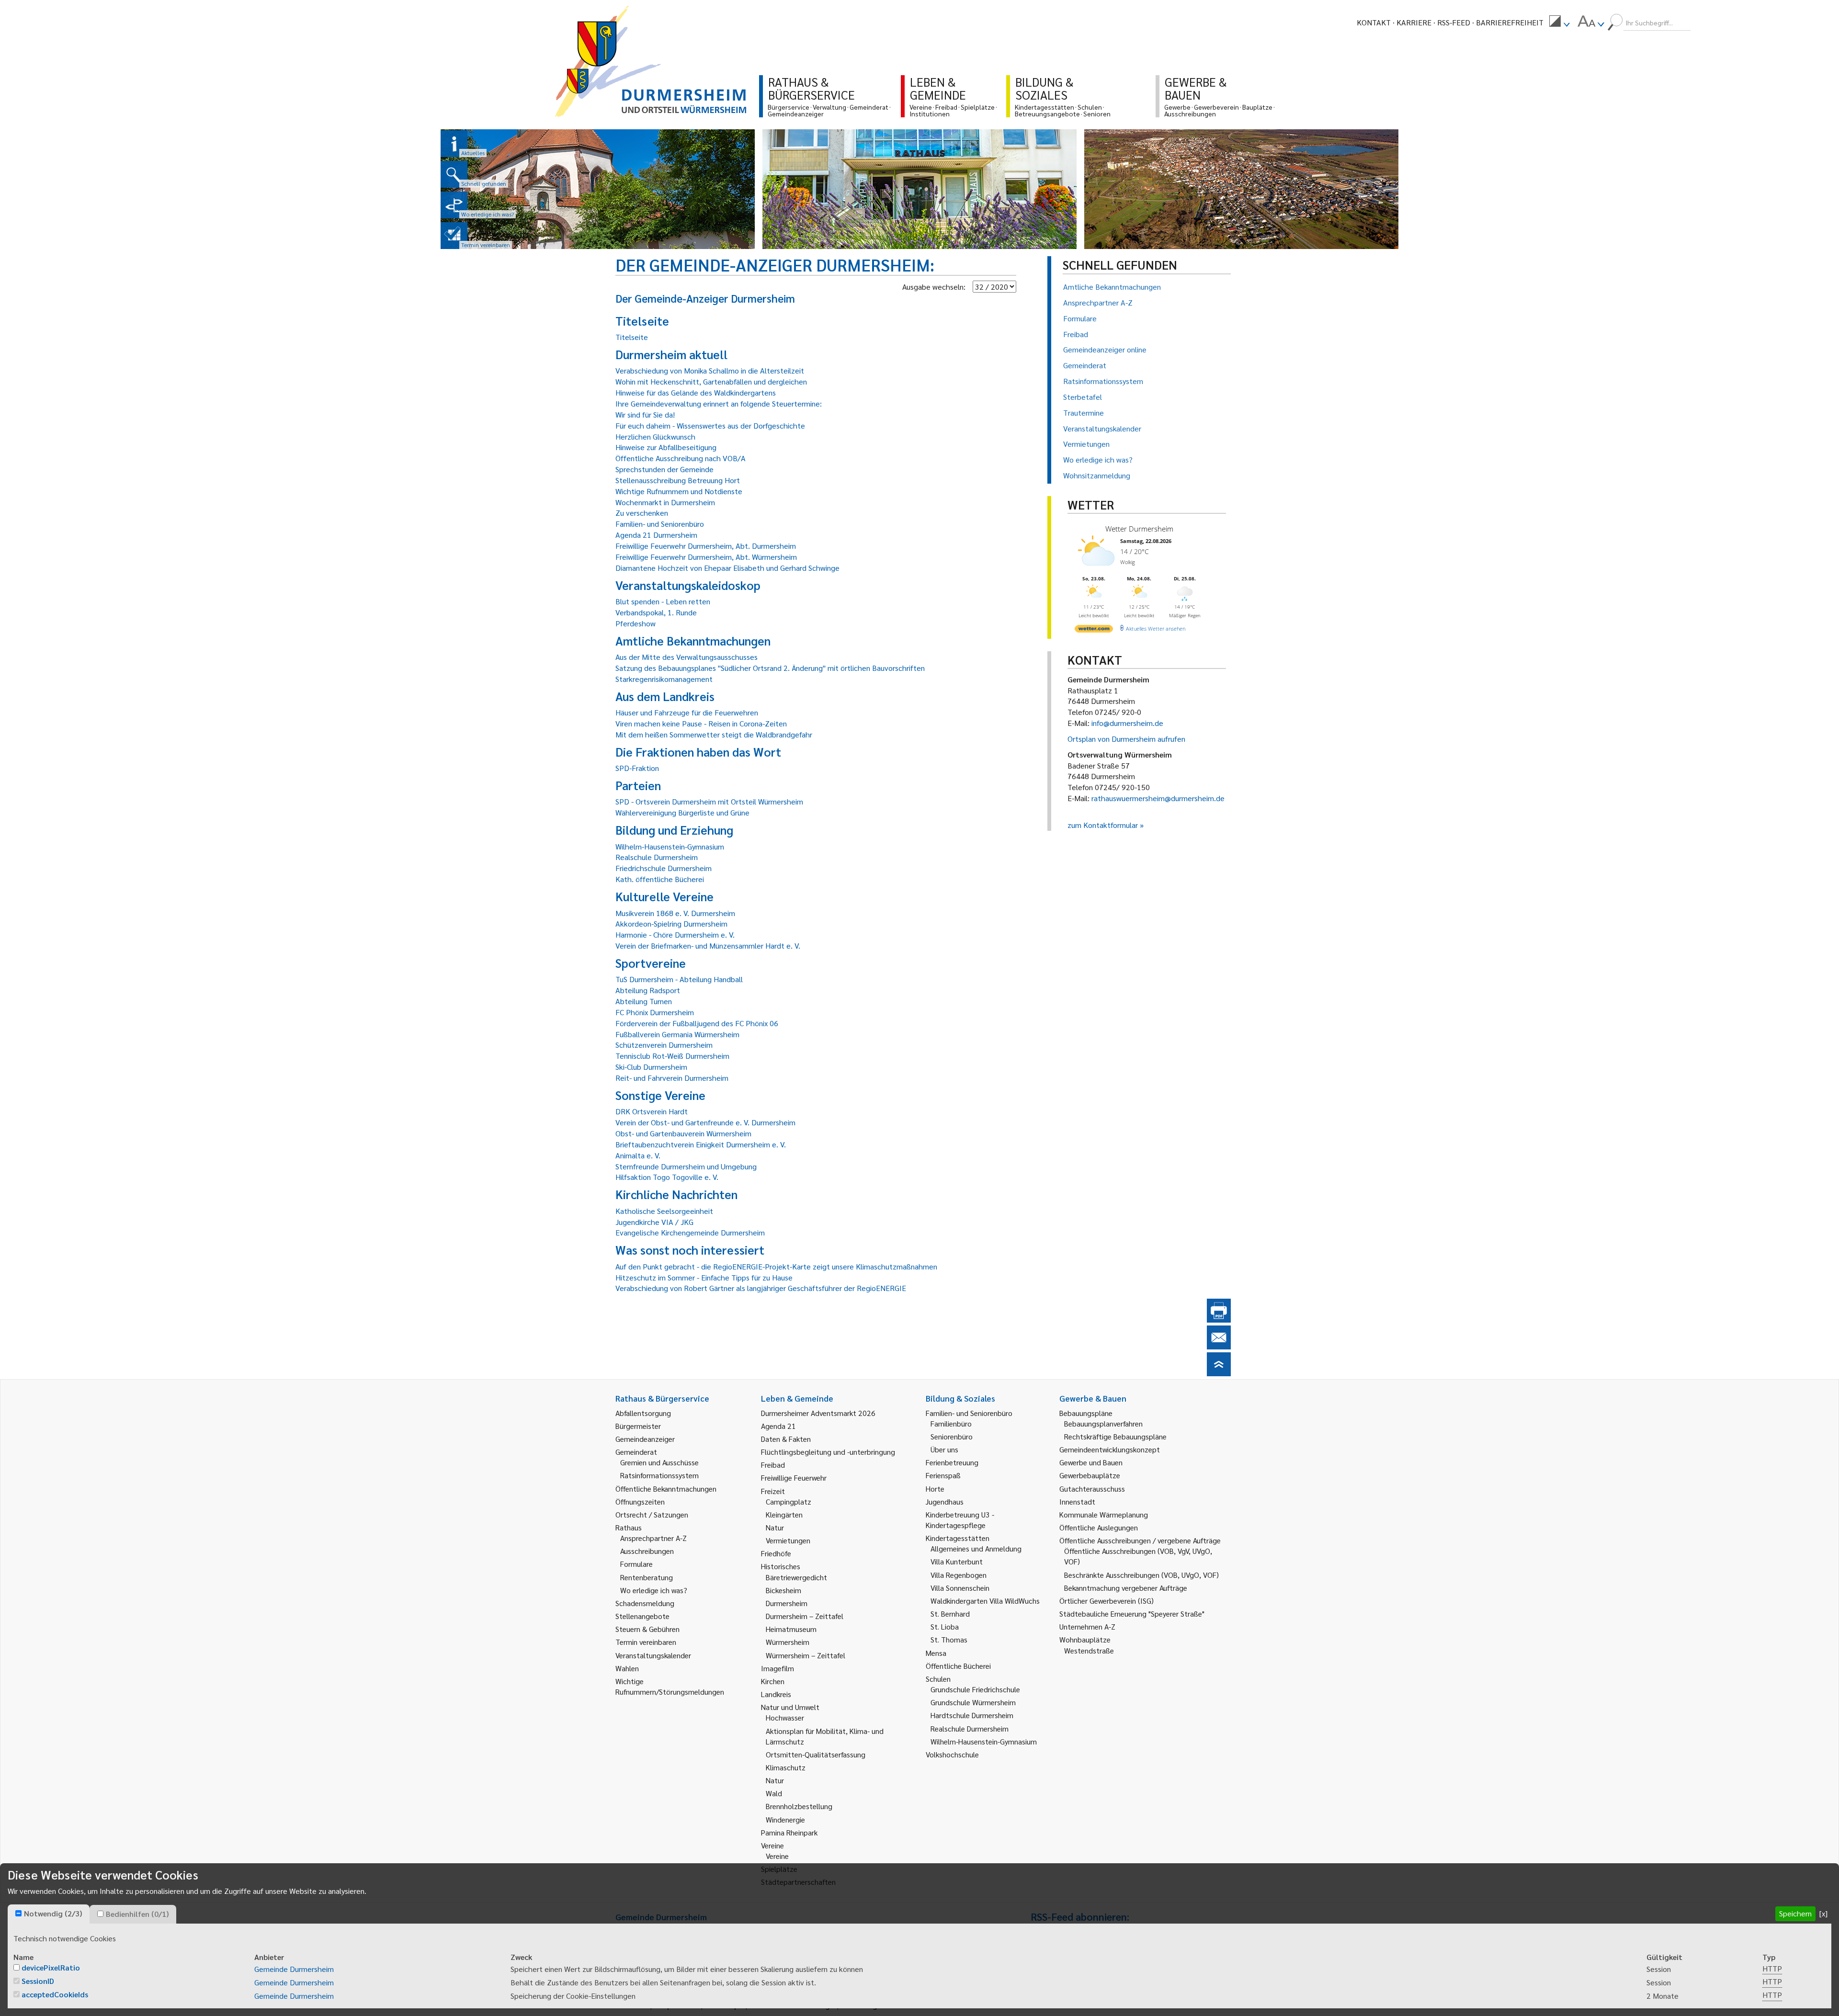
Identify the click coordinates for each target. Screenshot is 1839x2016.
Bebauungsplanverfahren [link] (1103, 1423)
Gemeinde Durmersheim (294, 1969)
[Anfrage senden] (1219, 1346)
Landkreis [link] (776, 1694)
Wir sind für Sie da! (645, 414)
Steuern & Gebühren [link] (647, 1629)
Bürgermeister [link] (638, 1426)
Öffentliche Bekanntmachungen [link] (666, 1489)
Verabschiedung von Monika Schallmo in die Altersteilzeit (710, 370)
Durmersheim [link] (787, 1603)
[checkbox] (18, 1913)
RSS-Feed (1454, 22)
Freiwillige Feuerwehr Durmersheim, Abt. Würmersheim (706, 557)
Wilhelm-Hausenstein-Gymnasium (670, 846)
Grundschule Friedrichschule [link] (975, 1689)
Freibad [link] (773, 1465)
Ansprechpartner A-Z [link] (653, 1538)
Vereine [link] (777, 1856)
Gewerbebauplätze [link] (1090, 1475)
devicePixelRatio (51, 1967)
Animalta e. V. (638, 1155)
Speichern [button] (1795, 1913)
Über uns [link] (944, 1449)
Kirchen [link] (773, 1681)
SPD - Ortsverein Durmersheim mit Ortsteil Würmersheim (709, 801)
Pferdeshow (636, 623)
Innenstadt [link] (1077, 1501)
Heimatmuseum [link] (791, 1629)
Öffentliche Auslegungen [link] (1099, 1527)
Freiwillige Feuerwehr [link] (794, 1478)
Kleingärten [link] (784, 1514)
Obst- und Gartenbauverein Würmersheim (683, 1133)
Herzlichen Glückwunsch (655, 436)
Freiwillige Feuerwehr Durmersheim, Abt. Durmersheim (706, 546)
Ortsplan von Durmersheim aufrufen (1126, 739)
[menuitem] (1559, 23)
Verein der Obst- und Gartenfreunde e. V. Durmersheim (705, 1122)
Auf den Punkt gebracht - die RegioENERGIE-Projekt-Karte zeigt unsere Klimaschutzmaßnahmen (776, 1266)
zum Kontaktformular (1103, 825)
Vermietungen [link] (788, 1540)
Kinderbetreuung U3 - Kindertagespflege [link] (960, 1520)
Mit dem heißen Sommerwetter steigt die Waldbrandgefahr (714, 734)
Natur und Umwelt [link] (790, 1707)
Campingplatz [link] (789, 1501)
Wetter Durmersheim (1139, 529)
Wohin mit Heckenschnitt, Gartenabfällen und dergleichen (711, 381)
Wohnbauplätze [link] (1085, 1639)
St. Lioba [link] (945, 1626)
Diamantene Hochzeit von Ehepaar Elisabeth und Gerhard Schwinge (727, 568)
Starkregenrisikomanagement (664, 679)
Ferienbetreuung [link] (952, 1462)
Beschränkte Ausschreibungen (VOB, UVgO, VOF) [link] (1141, 1575)
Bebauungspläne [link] (1086, 1413)
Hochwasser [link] (785, 1717)
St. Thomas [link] (949, 1639)
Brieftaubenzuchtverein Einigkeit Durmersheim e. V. (701, 1144)
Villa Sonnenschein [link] (960, 1588)
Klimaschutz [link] (786, 1767)
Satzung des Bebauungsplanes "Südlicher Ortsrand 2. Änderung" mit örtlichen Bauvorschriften (770, 668)
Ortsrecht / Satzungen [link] (652, 1514)
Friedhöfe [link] (776, 1553)
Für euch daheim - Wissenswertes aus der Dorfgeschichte (710, 425)
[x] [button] (1823, 1913)
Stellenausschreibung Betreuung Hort (678, 480)
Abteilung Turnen (644, 1001)
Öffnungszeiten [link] (640, 1501)
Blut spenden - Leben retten (663, 601)
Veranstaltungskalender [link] (653, 1655)
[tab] (49, 1914)
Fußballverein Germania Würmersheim (677, 1034)
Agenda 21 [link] (778, 1426)
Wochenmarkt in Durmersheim (665, 502)
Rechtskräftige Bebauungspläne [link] (1115, 1436)
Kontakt (1374, 22)
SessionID (38, 1981)
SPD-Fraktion (637, 768)
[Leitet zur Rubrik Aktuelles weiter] (454, 144)
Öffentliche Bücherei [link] (958, 1666)
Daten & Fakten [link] (786, 1439)
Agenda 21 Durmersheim (656, 535)
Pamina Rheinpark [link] (789, 1832)
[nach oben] (1219, 1373)
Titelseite (632, 337)
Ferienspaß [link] (943, 1475)
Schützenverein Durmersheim (664, 1045)
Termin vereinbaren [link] (646, 1642)
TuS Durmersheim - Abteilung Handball (679, 979)
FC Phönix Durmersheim (655, 1012)
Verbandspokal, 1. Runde (656, 612)
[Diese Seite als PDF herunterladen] (1219, 1319)
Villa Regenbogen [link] (959, 1575)
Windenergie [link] (785, 1819)
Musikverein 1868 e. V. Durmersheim (675, 913)
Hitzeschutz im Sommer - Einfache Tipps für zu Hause (704, 1277)
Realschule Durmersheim (657, 857)
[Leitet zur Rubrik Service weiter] (454, 205)
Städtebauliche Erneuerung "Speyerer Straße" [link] (1132, 1614)
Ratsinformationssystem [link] (659, 1475)
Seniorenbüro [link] (952, 1436)
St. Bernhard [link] (950, 1614)
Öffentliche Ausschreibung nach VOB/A (681, 458)
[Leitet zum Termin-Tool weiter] (454, 236)
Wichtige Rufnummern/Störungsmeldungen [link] (670, 1686)
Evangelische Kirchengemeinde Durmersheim (690, 1232)
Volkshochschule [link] (952, 1754)
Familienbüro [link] (951, 1423)
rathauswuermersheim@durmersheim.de (1158, 798)
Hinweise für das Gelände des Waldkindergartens (696, 392)
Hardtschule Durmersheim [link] (972, 1715)
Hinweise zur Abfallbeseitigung (666, 447)
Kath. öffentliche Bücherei (660, 879)
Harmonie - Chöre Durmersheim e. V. (675, 934)
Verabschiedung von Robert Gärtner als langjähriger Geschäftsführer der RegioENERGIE (761, 1288)
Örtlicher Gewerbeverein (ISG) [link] (1107, 1601)
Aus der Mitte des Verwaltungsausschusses (687, 657)
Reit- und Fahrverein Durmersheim (672, 1078)
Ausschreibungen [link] (647, 1551)
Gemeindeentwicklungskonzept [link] (1110, 1449)
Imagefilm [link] (778, 1668)
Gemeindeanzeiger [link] (645, 1439)
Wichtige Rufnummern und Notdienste (679, 491)
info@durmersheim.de (1127, 723)
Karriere (1414, 22)
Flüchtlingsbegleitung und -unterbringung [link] (828, 1452)
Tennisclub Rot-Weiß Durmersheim (672, 1056)
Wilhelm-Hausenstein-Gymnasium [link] (984, 1741)
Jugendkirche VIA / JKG (654, 1222)
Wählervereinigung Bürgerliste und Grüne (682, 812)
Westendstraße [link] (1089, 1650)
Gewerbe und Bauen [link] (1091, 1462)
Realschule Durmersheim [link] (970, 1728)
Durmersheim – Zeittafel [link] (805, 1616)
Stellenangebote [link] (642, 1616)
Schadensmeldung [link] (645, 1603)
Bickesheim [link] (783, 1590)
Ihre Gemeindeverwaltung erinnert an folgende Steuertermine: (719, 403)
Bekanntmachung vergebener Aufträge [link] (1126, 1588)
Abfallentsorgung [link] (643, 1413)
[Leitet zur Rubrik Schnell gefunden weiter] (454, 174)
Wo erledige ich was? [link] (654, 1590)
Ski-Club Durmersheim (651, 1067)
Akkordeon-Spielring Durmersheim (671, 923)
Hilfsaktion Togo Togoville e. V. (667, 1177)
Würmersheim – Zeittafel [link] (806, 1655)
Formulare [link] (636, 1564)
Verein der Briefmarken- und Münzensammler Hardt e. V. (708, 946)
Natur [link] (775, 1527)
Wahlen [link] (627, 1668)
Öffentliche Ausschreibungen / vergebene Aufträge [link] (1140, 1540)
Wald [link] (774, 1793)
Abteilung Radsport (648, 990)
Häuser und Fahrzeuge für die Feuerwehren (687, 712)
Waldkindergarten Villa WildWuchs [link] (985, 1601)
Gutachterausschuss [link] (1092, 1489)
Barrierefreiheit (1510, 22)
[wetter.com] (1094, 630)
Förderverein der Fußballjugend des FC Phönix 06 (697, 1023)
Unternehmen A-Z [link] (1087, 1626)
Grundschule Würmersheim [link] (973, 1702)
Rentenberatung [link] (647, 1577)
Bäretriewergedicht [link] (796, 1577)
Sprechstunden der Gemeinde (664, 469)
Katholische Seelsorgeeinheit (664, 1211)
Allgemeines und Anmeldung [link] (976, 1548)
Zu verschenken (642, 513)
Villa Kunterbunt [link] (957, 1561)
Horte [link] (935, 1489)
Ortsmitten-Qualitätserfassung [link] (816, 1754)
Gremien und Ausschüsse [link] (659, 1462)
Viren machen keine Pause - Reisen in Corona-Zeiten (701, 723)
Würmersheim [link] (788, 1642)
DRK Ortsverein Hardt (652, 1111)
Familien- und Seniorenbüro (660, 524)
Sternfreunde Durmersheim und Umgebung (686, 1166)
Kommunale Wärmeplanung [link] (1104, 1514)
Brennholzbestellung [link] (799, 1806)
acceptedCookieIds (55, 1994)
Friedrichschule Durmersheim (664, 868)
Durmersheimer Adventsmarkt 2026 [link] (818, 1413)
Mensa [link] (936, 1653)
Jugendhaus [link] (945, 1501)
